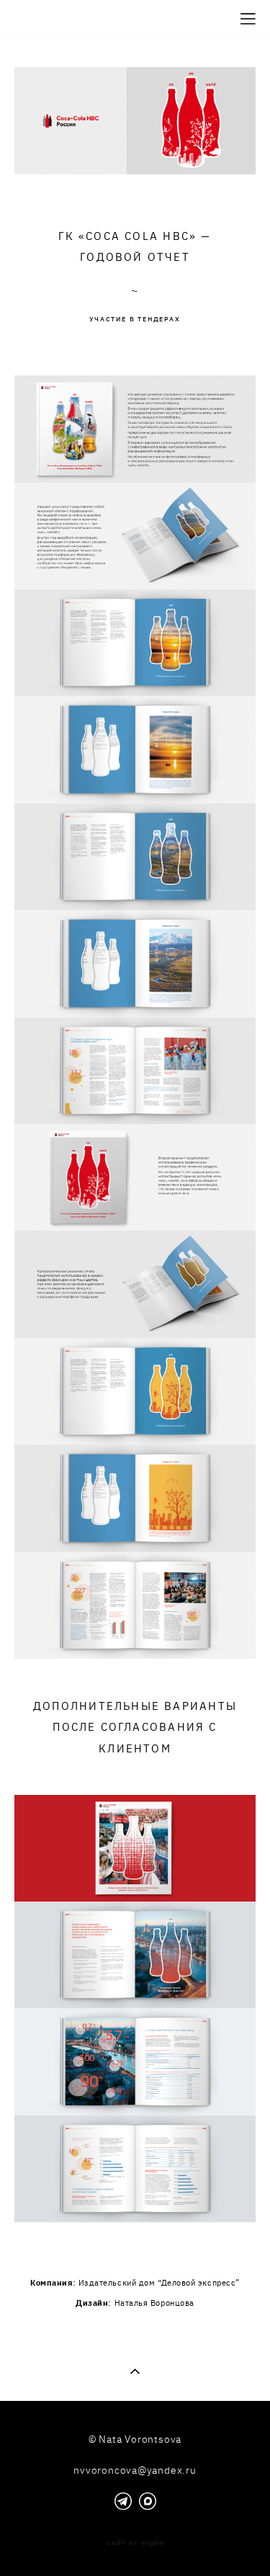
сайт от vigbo (135, 2543)
